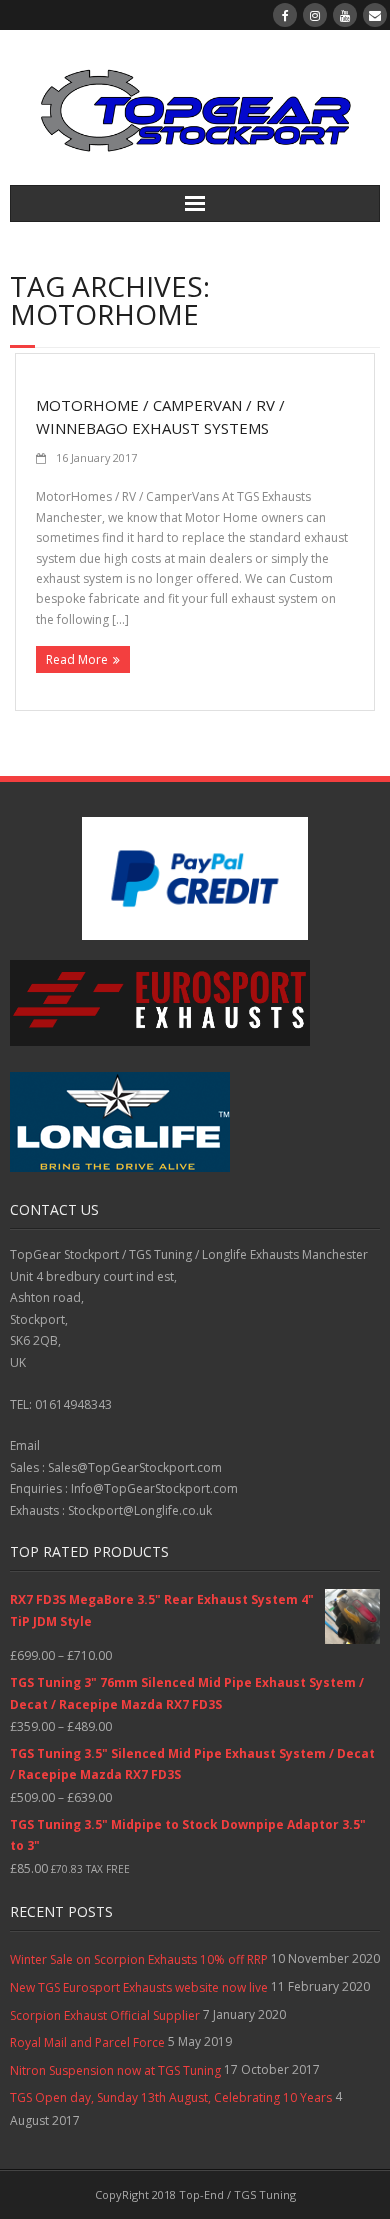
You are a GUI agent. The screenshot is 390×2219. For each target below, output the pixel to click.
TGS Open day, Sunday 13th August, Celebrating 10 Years (171, 2097)
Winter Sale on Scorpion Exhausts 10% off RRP (139, 1959)
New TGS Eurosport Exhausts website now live (139, 1987)
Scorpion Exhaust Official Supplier (105, 2015)
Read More (77, 659)
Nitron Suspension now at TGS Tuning (115, 2070)
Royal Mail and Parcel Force (87, 2042)
